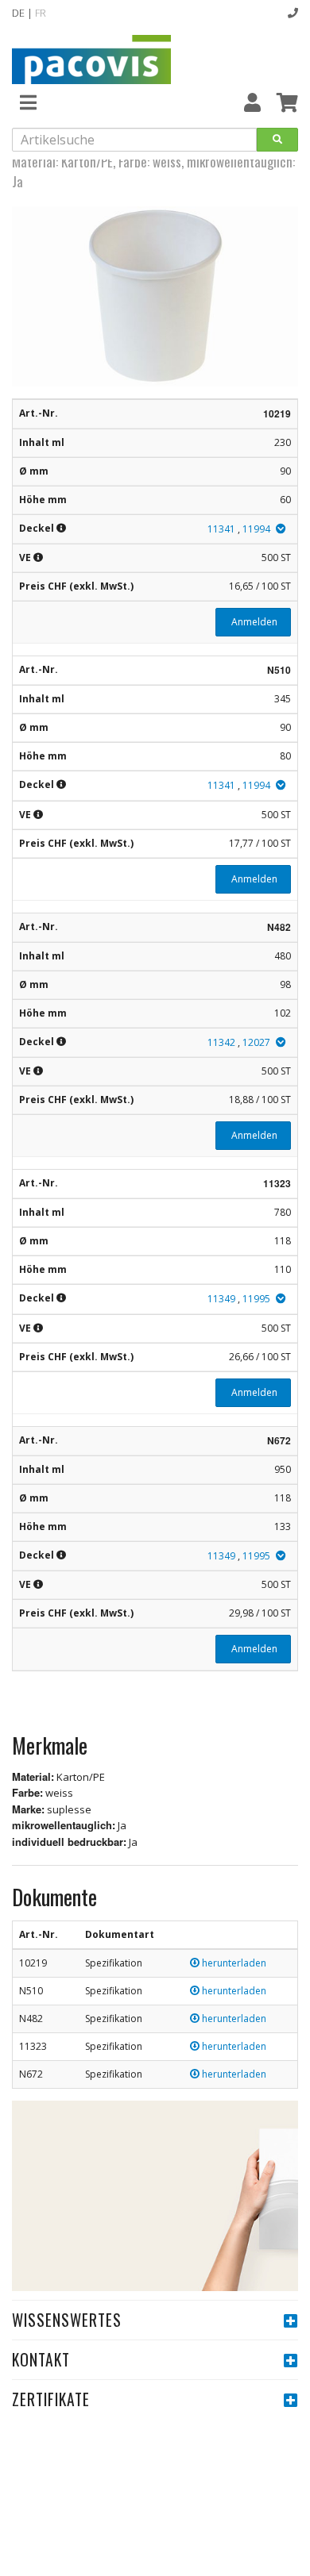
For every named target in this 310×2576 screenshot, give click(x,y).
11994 (256, 529)
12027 (256, 1042)
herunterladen (233, 1963)
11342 (221, 1042)
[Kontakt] (293, 13)
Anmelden (253, 622)
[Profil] (252, 102)
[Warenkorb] (287, 102)
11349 (221, 1299)
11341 (221, 529)
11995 (256, 1299)
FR (41, 13)
